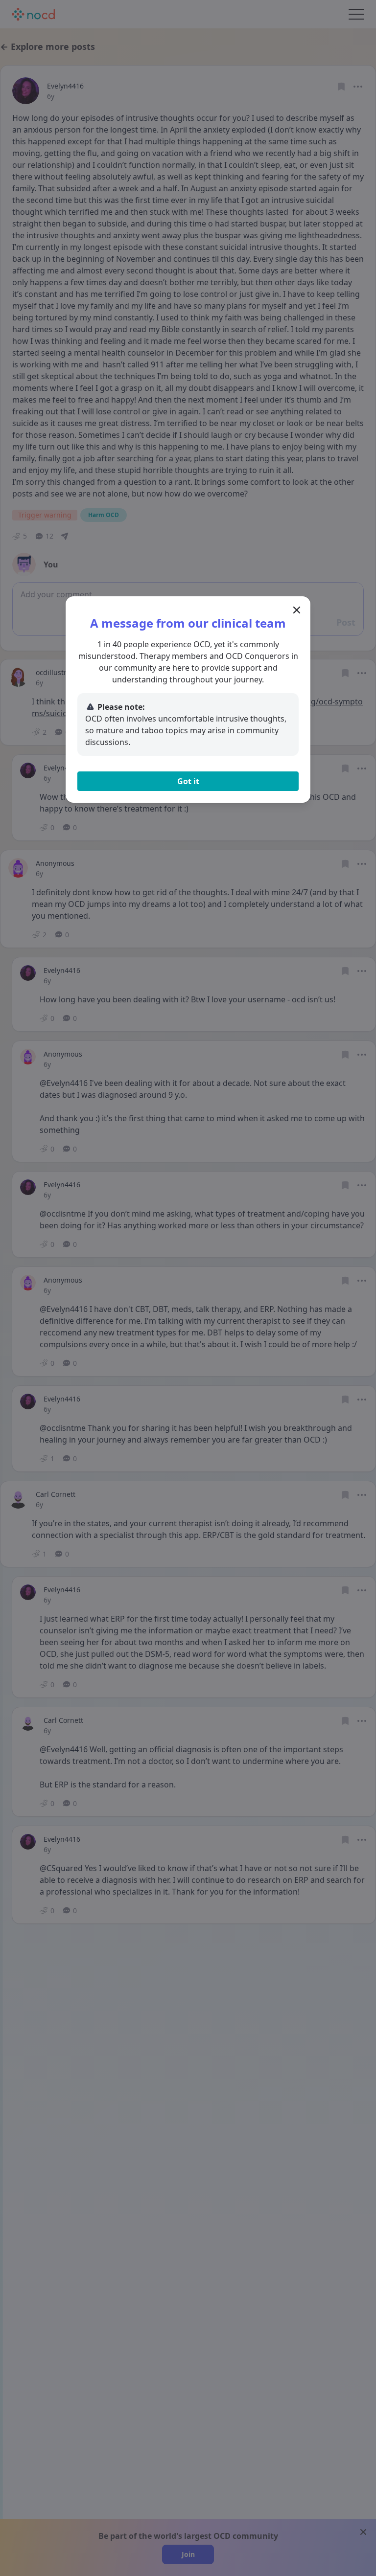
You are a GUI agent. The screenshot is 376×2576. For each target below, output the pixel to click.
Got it (188, 781)
